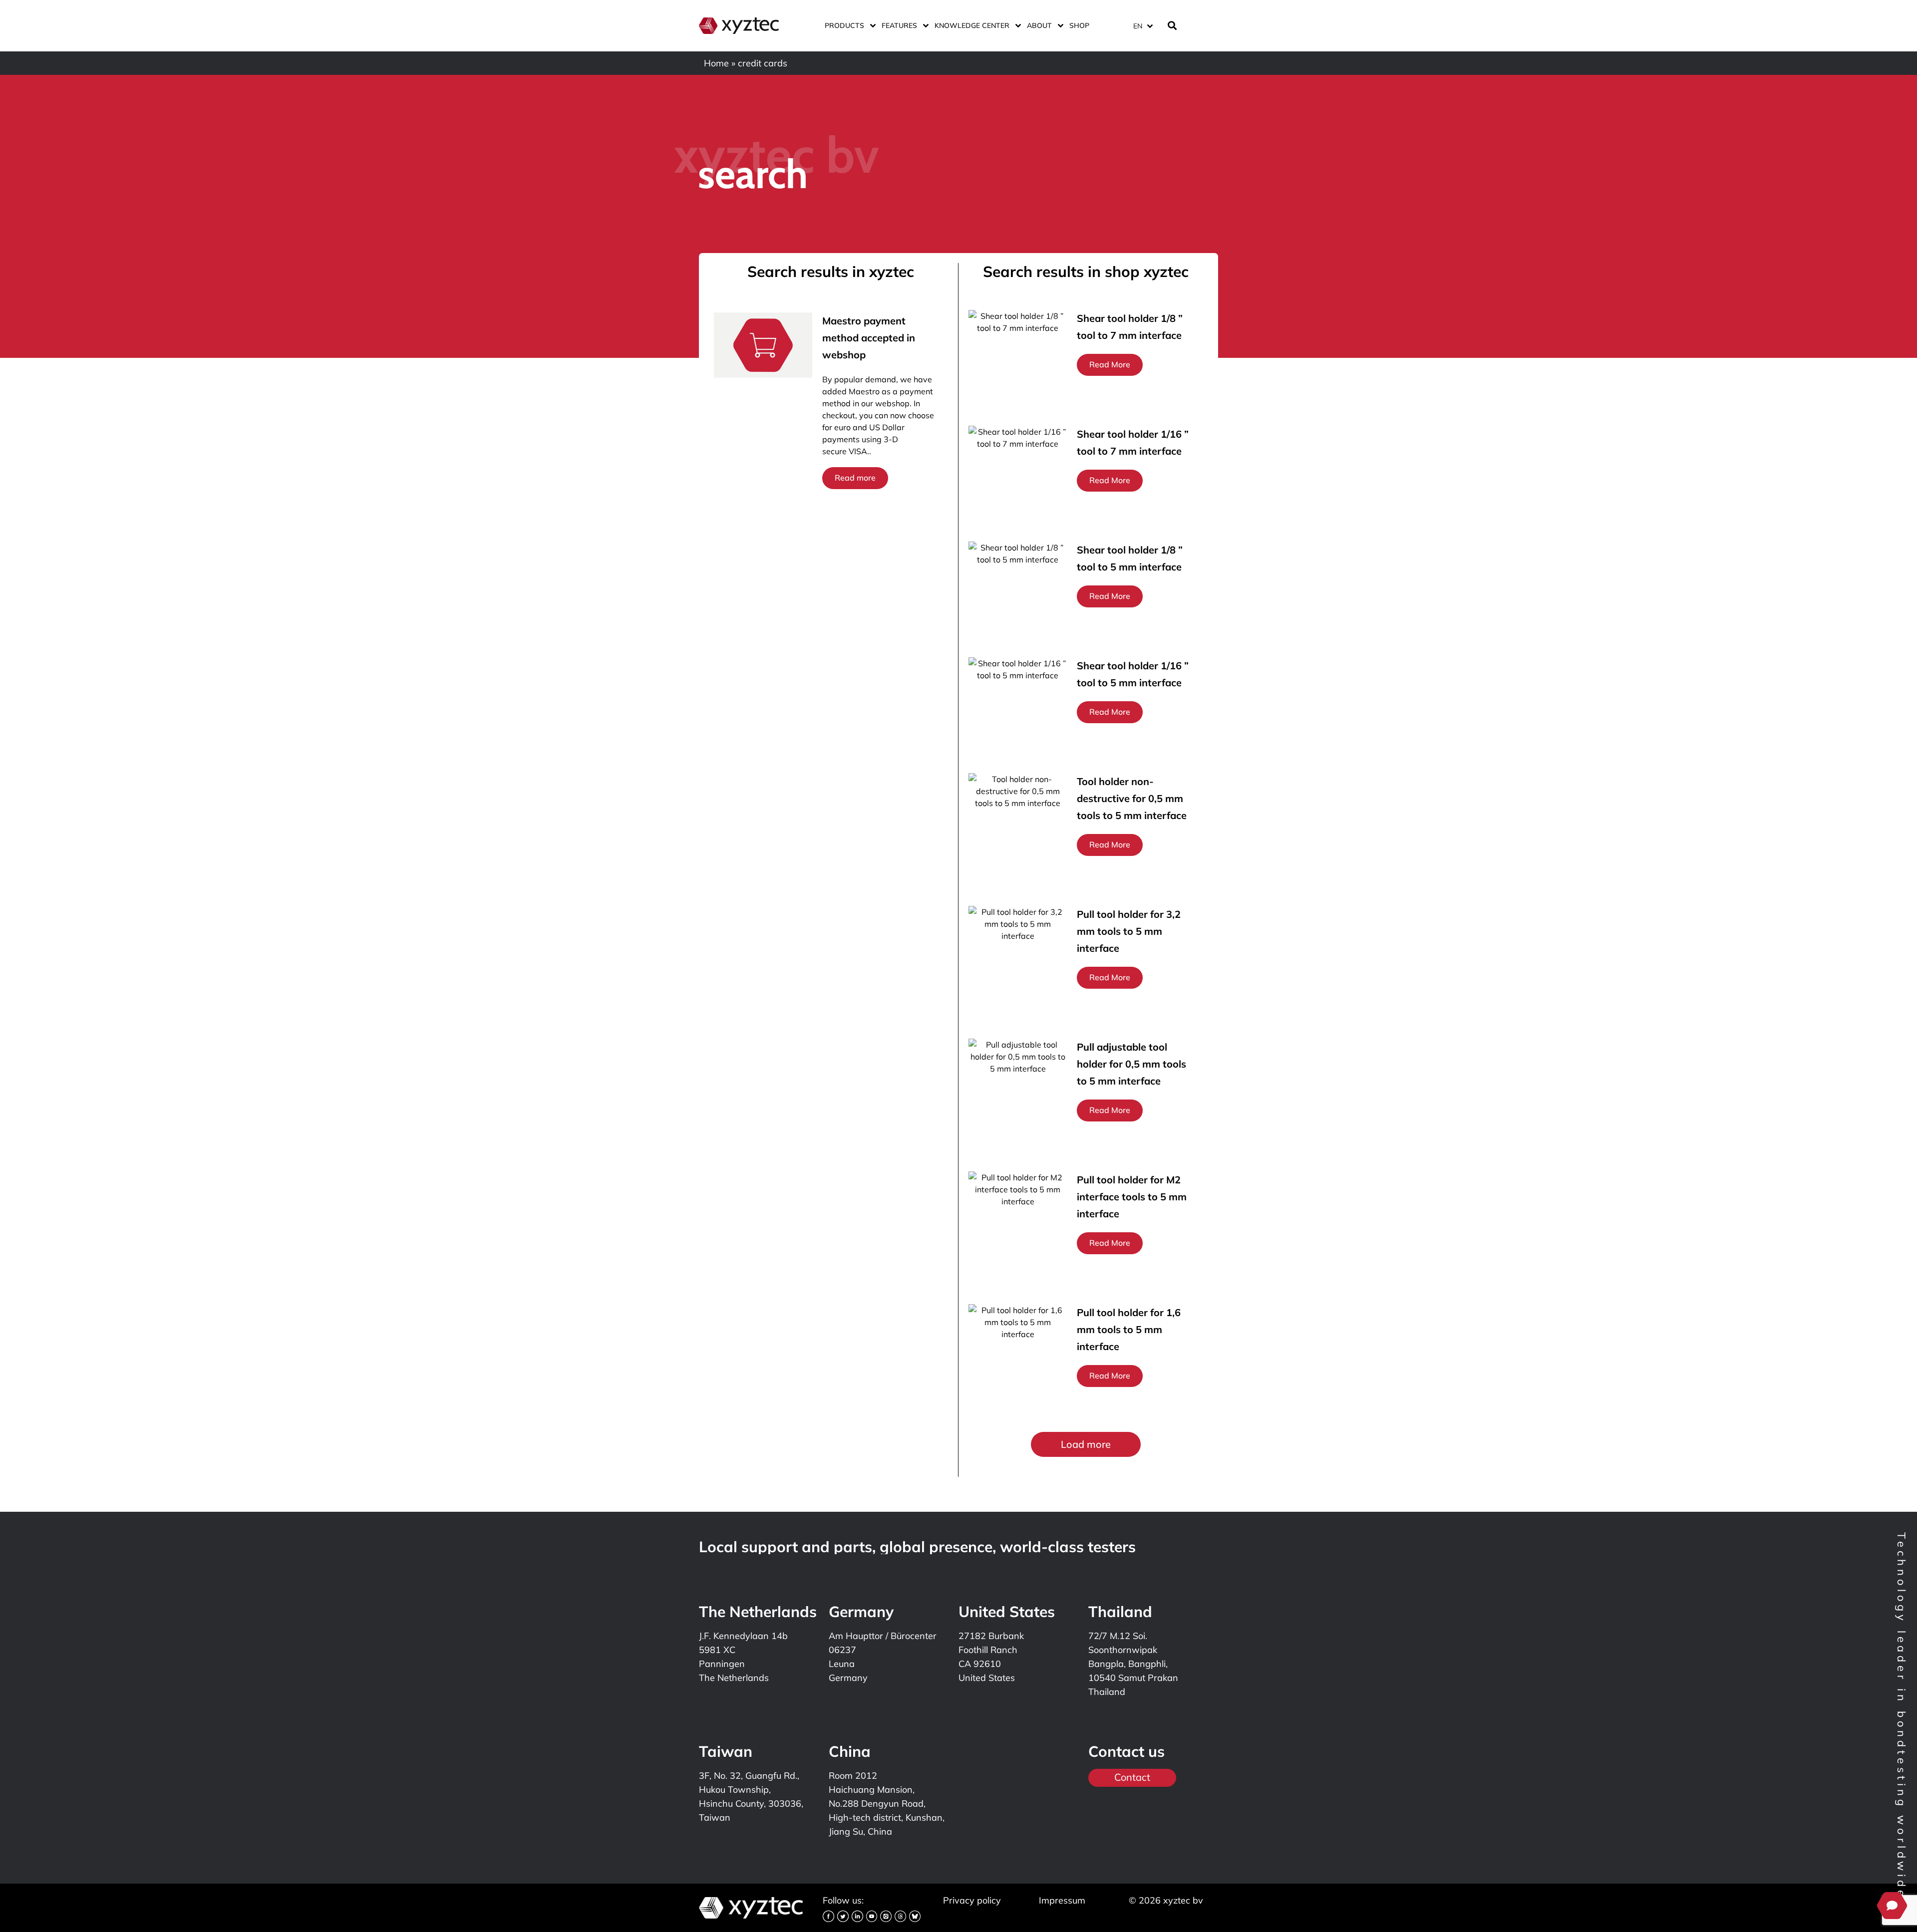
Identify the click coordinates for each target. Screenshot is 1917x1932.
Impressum (1062, 1900)
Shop (1079, 25)
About (1039, 25)
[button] (1086, 1444)
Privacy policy (972, 1900)
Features (899, 25)
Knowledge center (972, 25)
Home (716, 63)
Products (844, 25)
